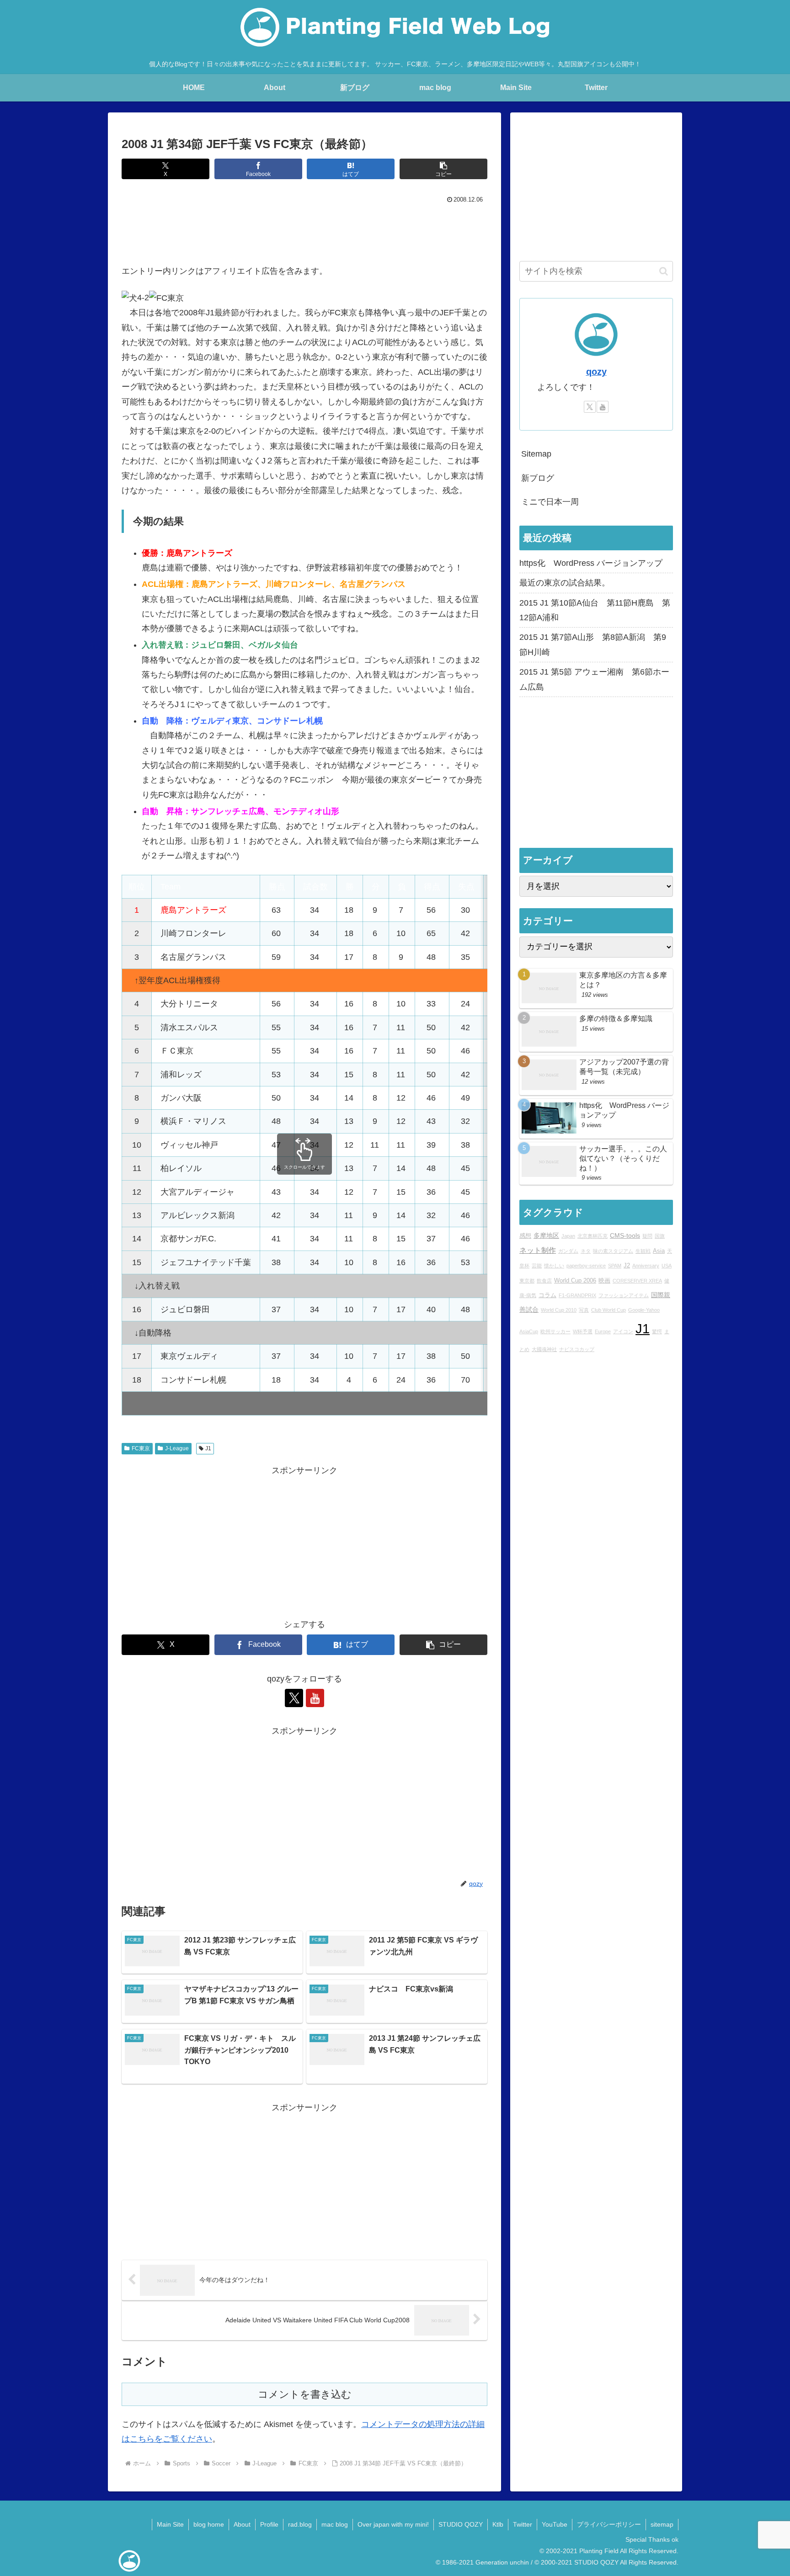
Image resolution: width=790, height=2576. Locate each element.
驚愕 (657, 1331)
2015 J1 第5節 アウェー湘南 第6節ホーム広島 (594, 679)
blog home (209, 2524)
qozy (596, 372)
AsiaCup (529, 1331)
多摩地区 (546, 1236)
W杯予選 (583, 1331)
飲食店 (544, 1281)
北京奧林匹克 (592, 1236)
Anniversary (646, 1266)
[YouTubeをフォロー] (315, 1698)
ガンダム (568, 1251)
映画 (604, 1281)
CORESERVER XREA (637, 1281)
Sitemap (536, 454)
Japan (568, 1236)
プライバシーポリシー (609, 2524)
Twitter (523, 2524)
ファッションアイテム (624, 1295)
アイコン (623, 1331)
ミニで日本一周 (550, 502)
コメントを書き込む (305, 2394)
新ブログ (538, 478)
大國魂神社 (544, 1349)
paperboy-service (586, 1266)
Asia (659, 1251)
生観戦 (643, 1251)
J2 (627, 1266)
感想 (525, 1236)
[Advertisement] (304, 232)
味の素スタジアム (613, 1251)
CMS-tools (625, 1236)
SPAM (615, 1266)
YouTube (555, 2524)
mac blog (335, 2524)
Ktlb (498, 2524)
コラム (547, 1295)
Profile (269, 2524)
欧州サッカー (555, 1331)
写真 (584, 1310)
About (242, 2524)
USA (667, 1266)
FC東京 (141, 1448)
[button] (443, 169)
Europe (603, 1331)
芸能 (537, 1266)
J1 (208, 1448)
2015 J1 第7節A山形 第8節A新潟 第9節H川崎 (593, 644)
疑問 (647, 1236)
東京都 (527, 1281)
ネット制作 (538, 1250)
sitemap (662, 2524)
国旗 (660, 1236)
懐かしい (554, 1266)
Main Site (170, 2524)
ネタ (586, 1251)
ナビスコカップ (577, 1349)
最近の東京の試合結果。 (565, 583)
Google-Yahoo (644, 1310)
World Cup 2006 (575, 1281)
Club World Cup (609, 1310)
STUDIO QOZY (461, 2524)
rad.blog (300, 2524)
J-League (177, 1448)
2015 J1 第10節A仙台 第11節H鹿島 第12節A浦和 (595, 610)
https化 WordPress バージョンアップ (591, 563)
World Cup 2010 (559, 1310)
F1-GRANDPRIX (577, 1295)
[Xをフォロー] (294, 1698)
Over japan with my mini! (393, 2524)
